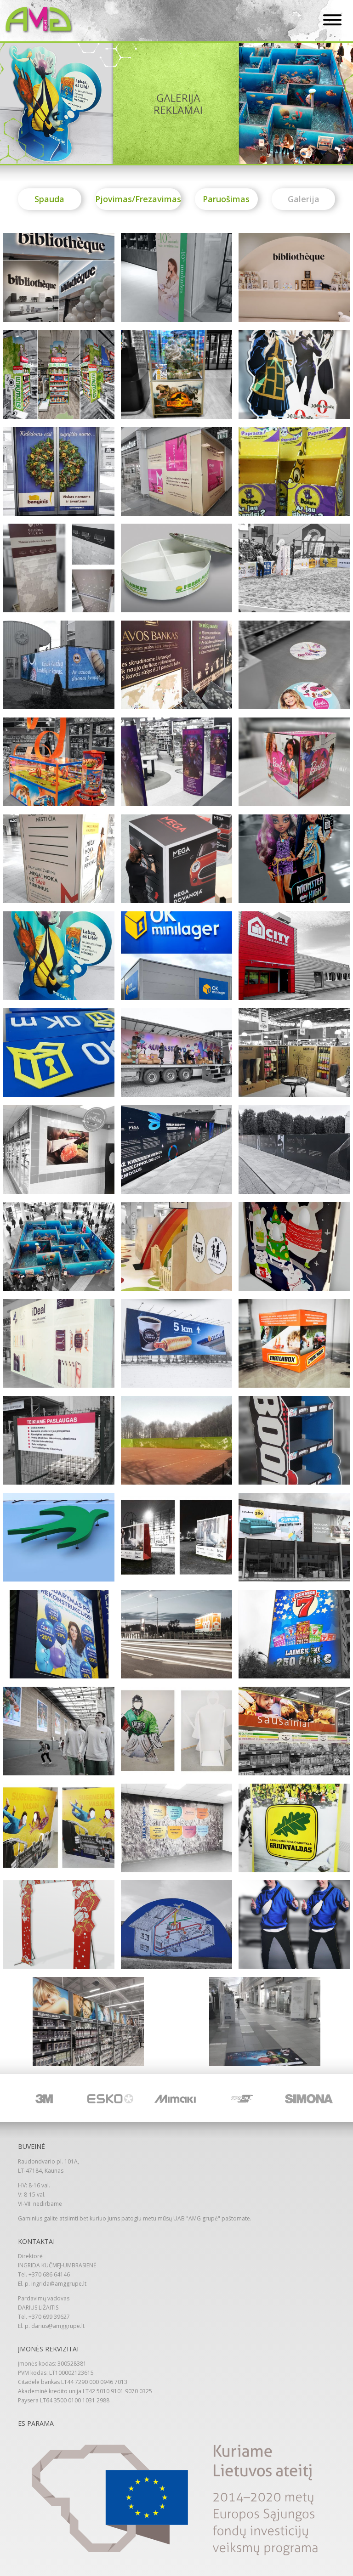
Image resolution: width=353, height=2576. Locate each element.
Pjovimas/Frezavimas (138, 199)
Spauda (49, 199)
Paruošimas (226, 199)
